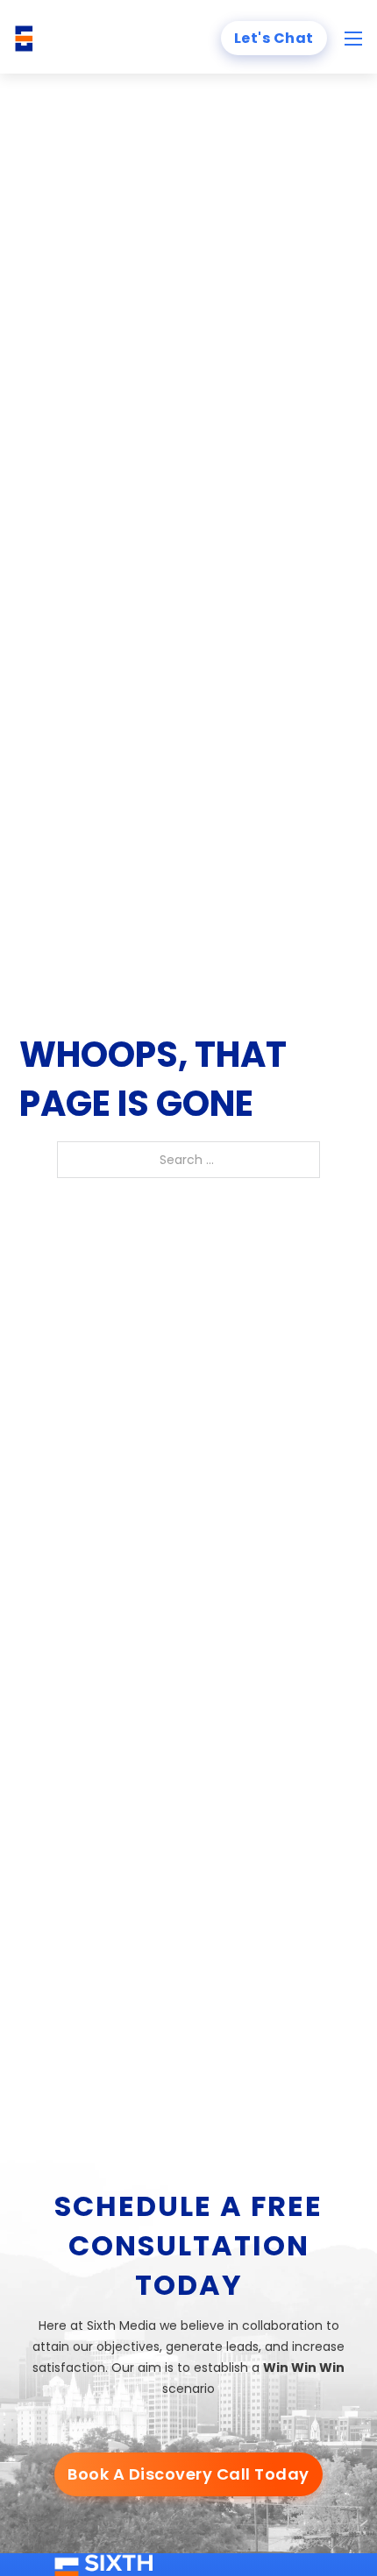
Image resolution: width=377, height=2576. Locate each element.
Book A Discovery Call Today (188, 2474)
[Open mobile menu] (353, 39)
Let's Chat (274, 38)
